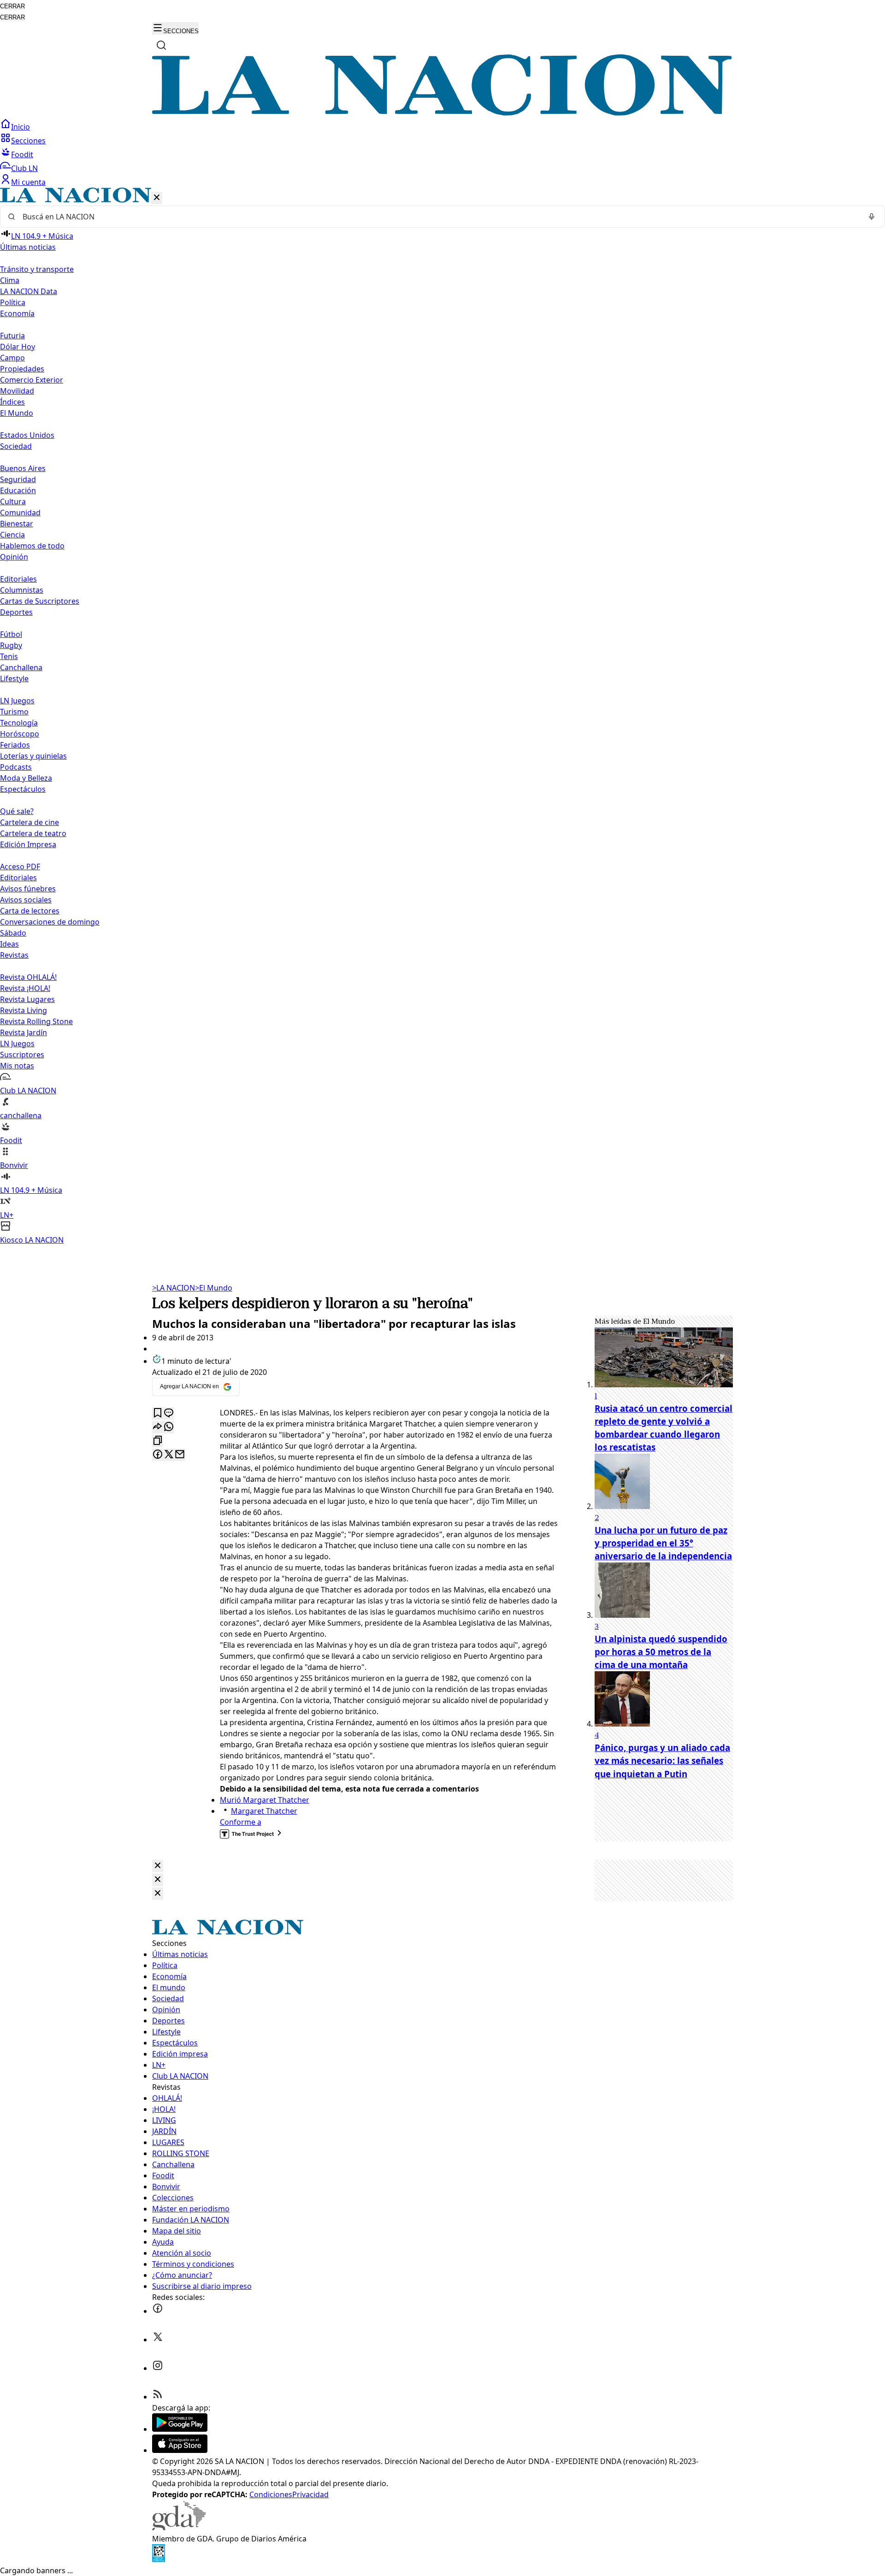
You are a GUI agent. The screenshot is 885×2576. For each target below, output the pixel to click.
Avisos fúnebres (28, 889)
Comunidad (20, 513)
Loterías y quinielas (33, 756)
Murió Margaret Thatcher (265, 1800)
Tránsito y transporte (37, 269)
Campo (12, 358)
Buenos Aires (23, 468)
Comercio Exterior (32, 380)
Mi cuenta (28, 182)
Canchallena (21, 667)
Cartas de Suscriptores (40, 601)
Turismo (14, 712)
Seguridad (18, 479)
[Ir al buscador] (161, 45)
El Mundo (214, 1288)
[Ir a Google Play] (180, 2429)
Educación (18, 490)
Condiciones (271, 2494)
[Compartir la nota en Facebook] (158, 1455)
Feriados (15, 745)
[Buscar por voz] (872, 217)
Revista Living (24, 1010)
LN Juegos (17, 701)
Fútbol (11, 634)
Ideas (9, 944)
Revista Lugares (27, 999)
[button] (442, 716)
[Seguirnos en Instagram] (158, 2368)
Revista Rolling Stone (36, 1021)
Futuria (12, 336)
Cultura (13, 501)
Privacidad (310, 2494)
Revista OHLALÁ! (28, 977)
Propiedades (22, 369)
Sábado (13, 933)
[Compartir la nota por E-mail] (180, 1455)
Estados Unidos (27, 435)
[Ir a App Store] (180, 2450)
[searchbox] (439, 217)
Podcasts (16, 767)
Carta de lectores (30, 911)
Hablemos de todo (32, 546)
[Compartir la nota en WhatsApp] (169, 1427)
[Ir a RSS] (158, 2397)
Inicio (21, 127)
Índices (12, 402)
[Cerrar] (157, 198)
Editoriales (18, 579)
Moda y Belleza (26, 778)
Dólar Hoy (18, 347)
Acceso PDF (20, 867)
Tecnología (19, 723)
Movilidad (17, 391)
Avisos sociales (26, 900)
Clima (10, 280)
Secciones (28, 141)
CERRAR (12, 6)
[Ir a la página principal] (442, 113)
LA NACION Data (29, 291)
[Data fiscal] (159, 2559)
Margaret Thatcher (264, 1811)
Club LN (24, 168)
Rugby (11, 645)
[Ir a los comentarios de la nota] (169, 1413)
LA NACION (174, 1288)
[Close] (158, 1866)
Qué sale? (17, 811)
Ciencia (12, 535)
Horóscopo (20, 734)
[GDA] (179, 2528)
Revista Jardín (24, 1032)
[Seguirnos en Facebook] (158, 2311)
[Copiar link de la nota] (158, 1441)
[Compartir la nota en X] (169, 1455)
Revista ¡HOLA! (25, 988)
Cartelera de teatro (33, 833)
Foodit (22, 154)
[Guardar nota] (158, 1413)
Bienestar (17, 524)
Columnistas (22, 590)
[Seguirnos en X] (158, 2340)
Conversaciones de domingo (50, 922)
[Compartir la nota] (158, 1427)
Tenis (9, 656)
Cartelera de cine (29, 822)
